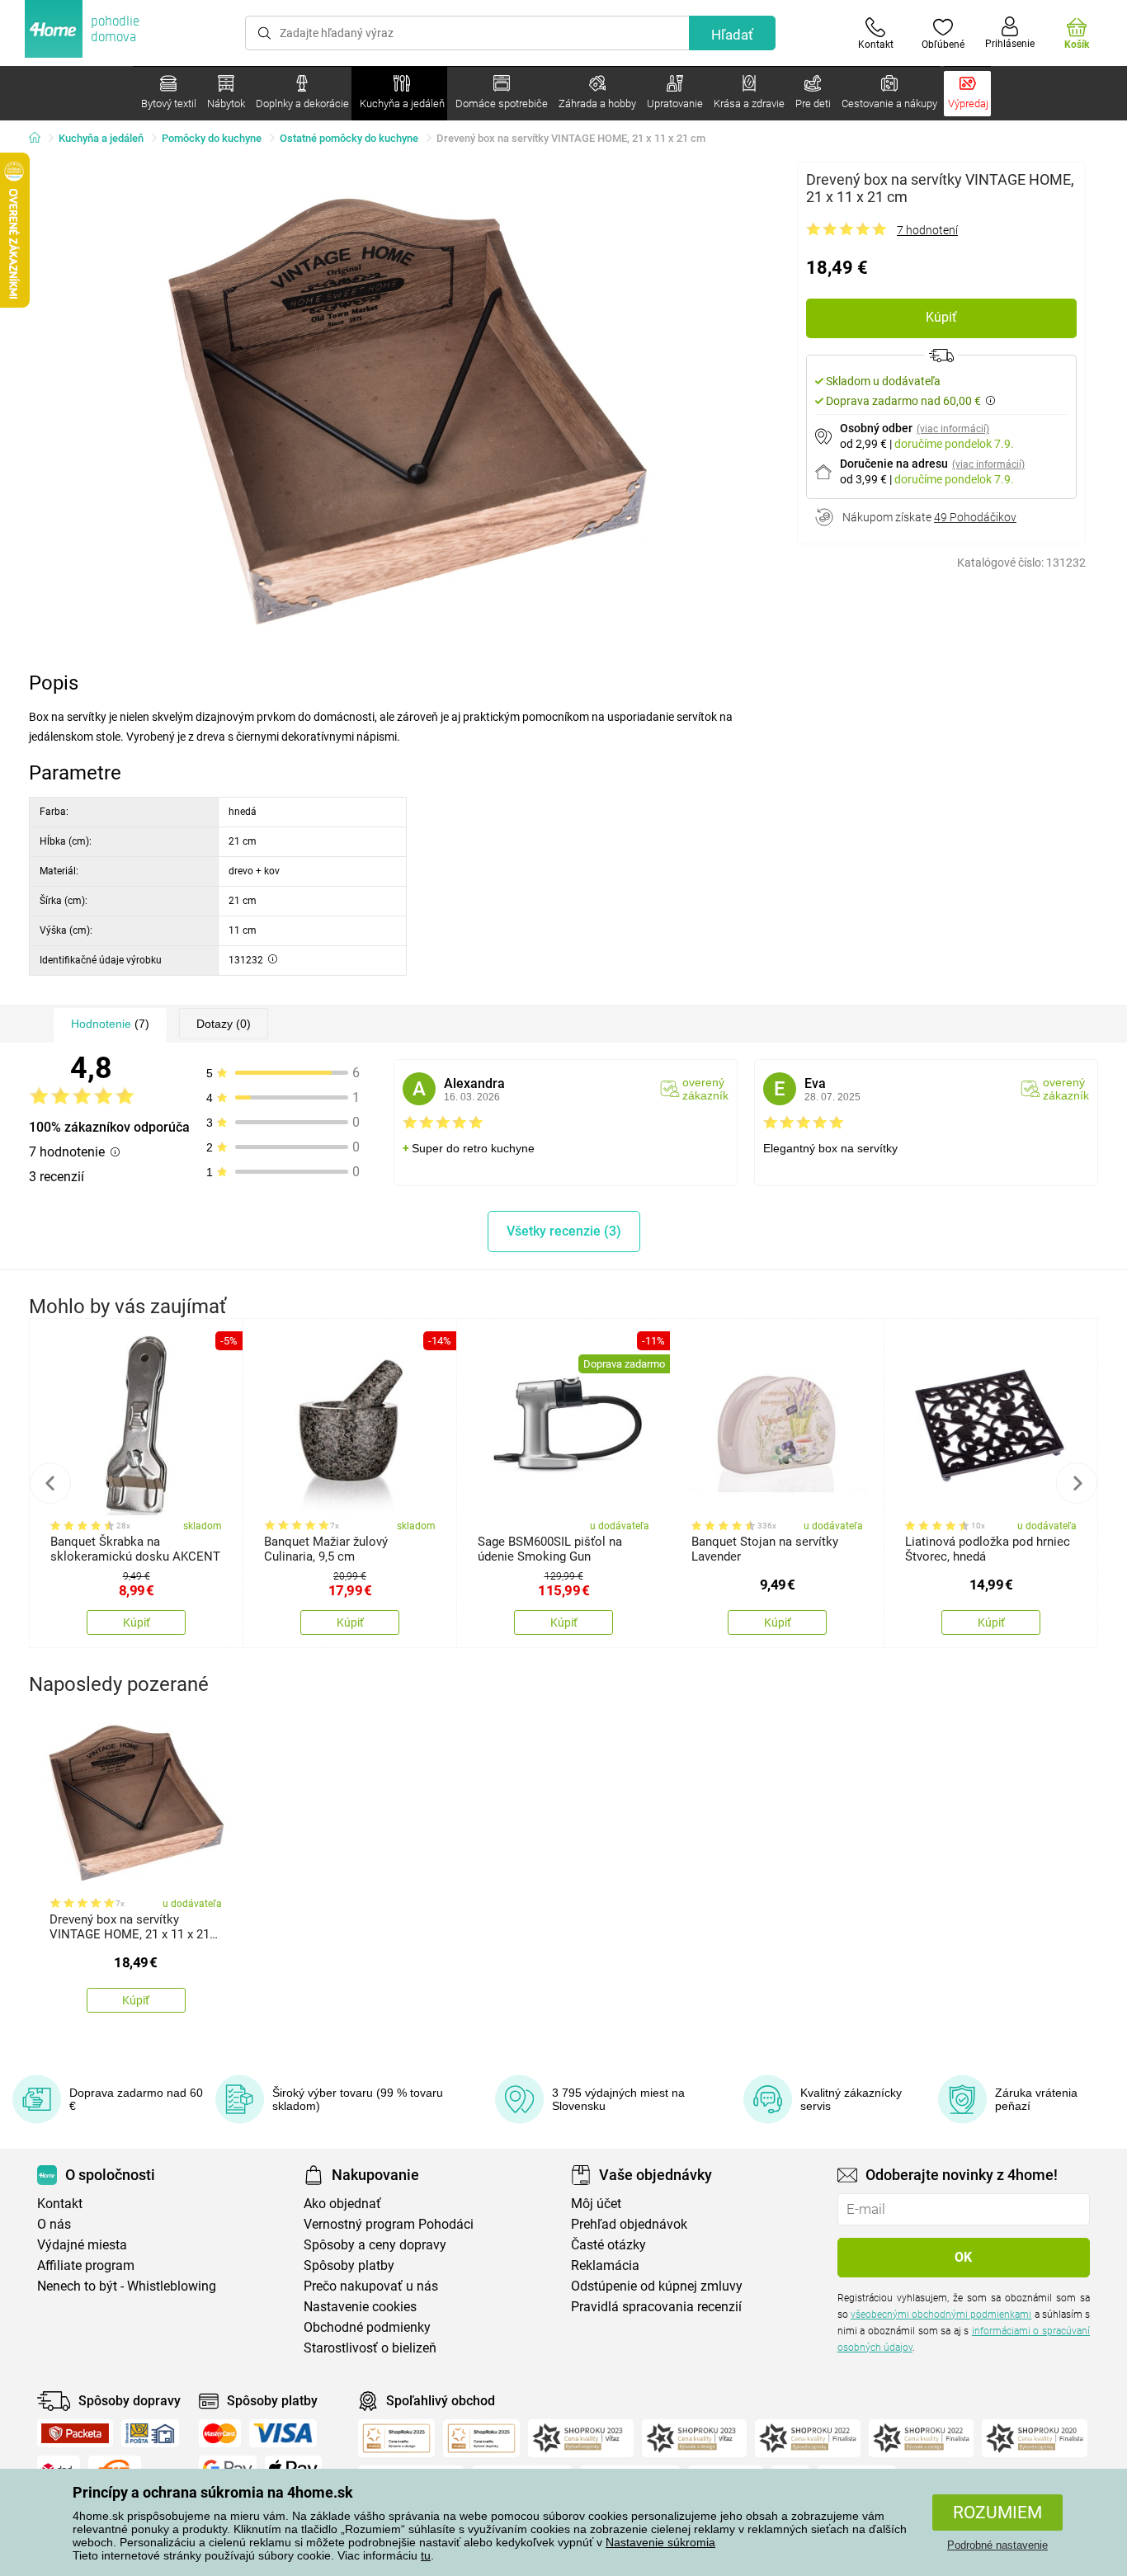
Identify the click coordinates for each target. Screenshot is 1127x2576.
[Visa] (283, 2433)
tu (426, 2555)
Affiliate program (86, 2265)
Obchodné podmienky (367, 2327)
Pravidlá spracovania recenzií (656, 2307)
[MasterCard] (220, 2433)
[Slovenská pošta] (150, 2433)
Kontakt (60, 2204)
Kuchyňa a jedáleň (101, 138)
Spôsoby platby (349, 2265)
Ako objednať (342, 2204)
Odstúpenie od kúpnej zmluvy (657, 2286)
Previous (50, 1483)
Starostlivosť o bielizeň (370, 2348)
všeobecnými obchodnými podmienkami (941, 2315)
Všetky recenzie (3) (564, 1231)
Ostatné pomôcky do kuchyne (349, 138)
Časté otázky (608, 2245)
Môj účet (596, 2204)
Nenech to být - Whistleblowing (127, 2286)
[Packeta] (75, 2433)
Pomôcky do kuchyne (212, 138)
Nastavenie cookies (360, 2307)
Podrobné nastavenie (997, 2545)
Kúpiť (941, 317)
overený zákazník (705, 1089)
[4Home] (40, 139)
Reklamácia (605, 2265)
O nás (54, 2224)
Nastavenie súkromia (660, 2542)
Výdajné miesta (82, 2245)
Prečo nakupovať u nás (371, 2286)
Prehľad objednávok (629, 2224)
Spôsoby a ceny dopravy (375, 2245)
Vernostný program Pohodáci (389, 2224)
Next (1077, 1483)
